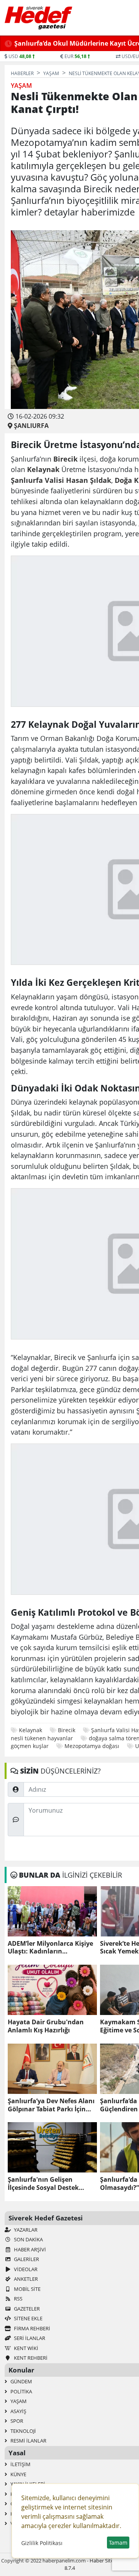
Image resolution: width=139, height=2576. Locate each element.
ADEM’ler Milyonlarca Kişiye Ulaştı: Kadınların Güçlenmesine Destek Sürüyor (50, 1948)
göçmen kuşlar (30, 1746)
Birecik (67, 1730)
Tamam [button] (118, 2543)
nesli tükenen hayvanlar (42, 1738)
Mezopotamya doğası (92, 1746)
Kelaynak (31, 1730)
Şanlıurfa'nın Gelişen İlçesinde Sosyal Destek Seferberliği (43, 2184)
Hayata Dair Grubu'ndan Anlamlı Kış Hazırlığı (46, 2026)
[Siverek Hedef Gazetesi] (38, 18)
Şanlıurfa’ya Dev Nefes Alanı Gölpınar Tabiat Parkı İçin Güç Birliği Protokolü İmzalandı (51, 2105)
